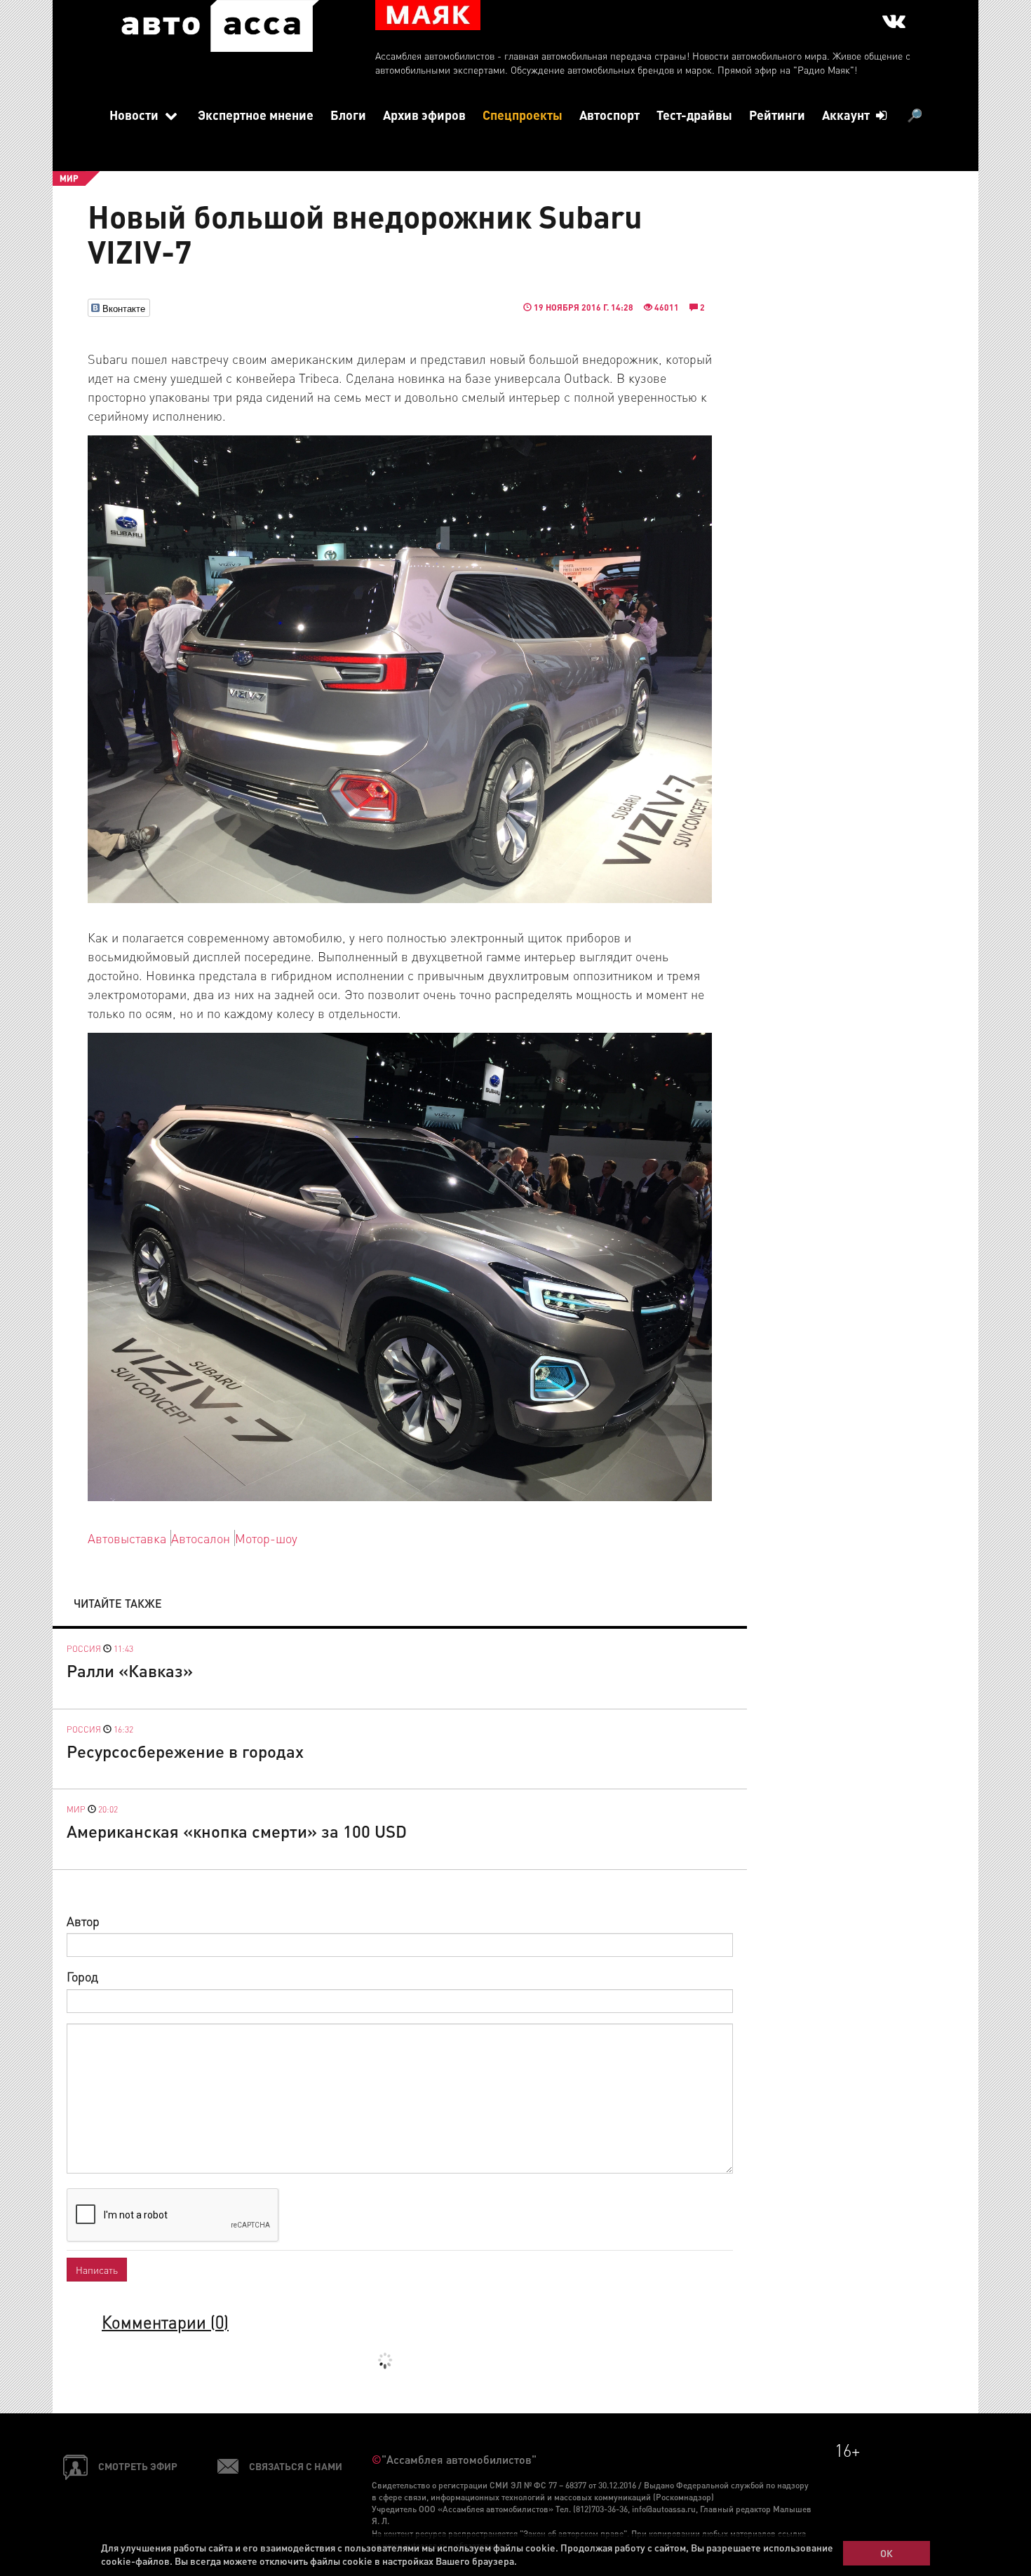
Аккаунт (847, 115)
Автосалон (201, 1538)
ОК (887, 2553)
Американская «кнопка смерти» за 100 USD (237, 1831)
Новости (135, 115)
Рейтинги (777, 115)
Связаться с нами (296, 2466)
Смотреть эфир (138, 2466)
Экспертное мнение (256, 115)
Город (82, 1976)
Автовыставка (127, 1538)
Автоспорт (609, 115)
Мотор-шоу (266, 1538)
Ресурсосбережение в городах (185, 1751)
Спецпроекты (523, 115)
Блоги (348, 115)
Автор (83, 1921)
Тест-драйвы (694, 115)
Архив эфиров (424, 115)
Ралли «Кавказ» (130, 1670)
